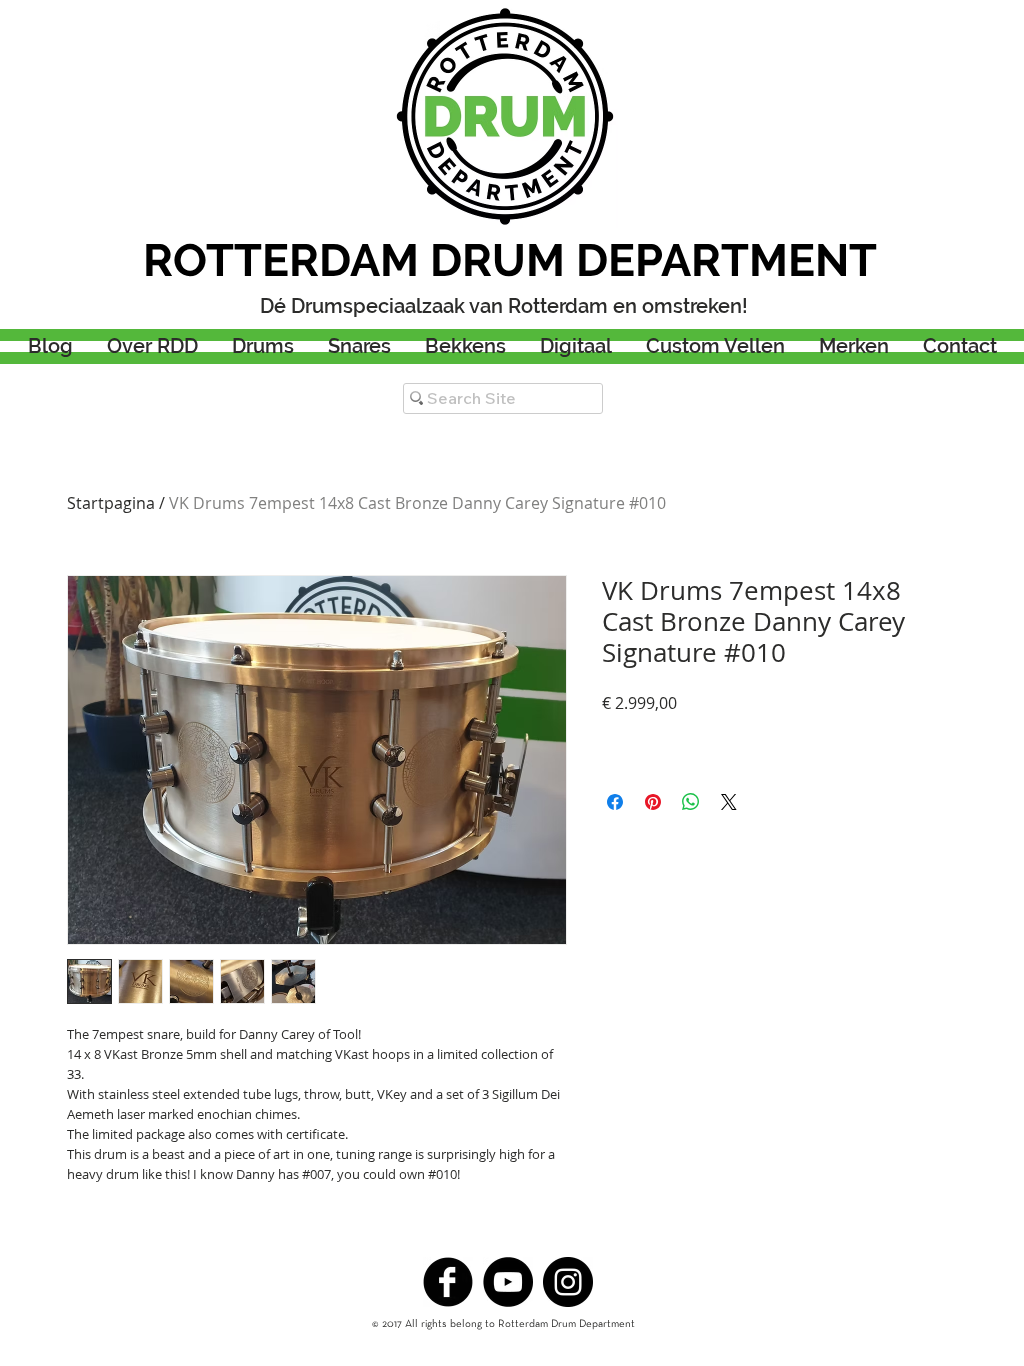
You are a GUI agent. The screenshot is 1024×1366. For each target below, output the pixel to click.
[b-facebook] (448, 1282)
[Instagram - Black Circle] (568, 1282)
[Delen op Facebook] (615, 802)
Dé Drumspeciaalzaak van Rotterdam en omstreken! (504, 306)
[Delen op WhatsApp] (691, 802)
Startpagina (111, 503)
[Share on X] (729, 802)
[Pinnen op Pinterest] (653, 802)
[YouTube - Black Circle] (508, 1282)
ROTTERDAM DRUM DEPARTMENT (510, 260)
